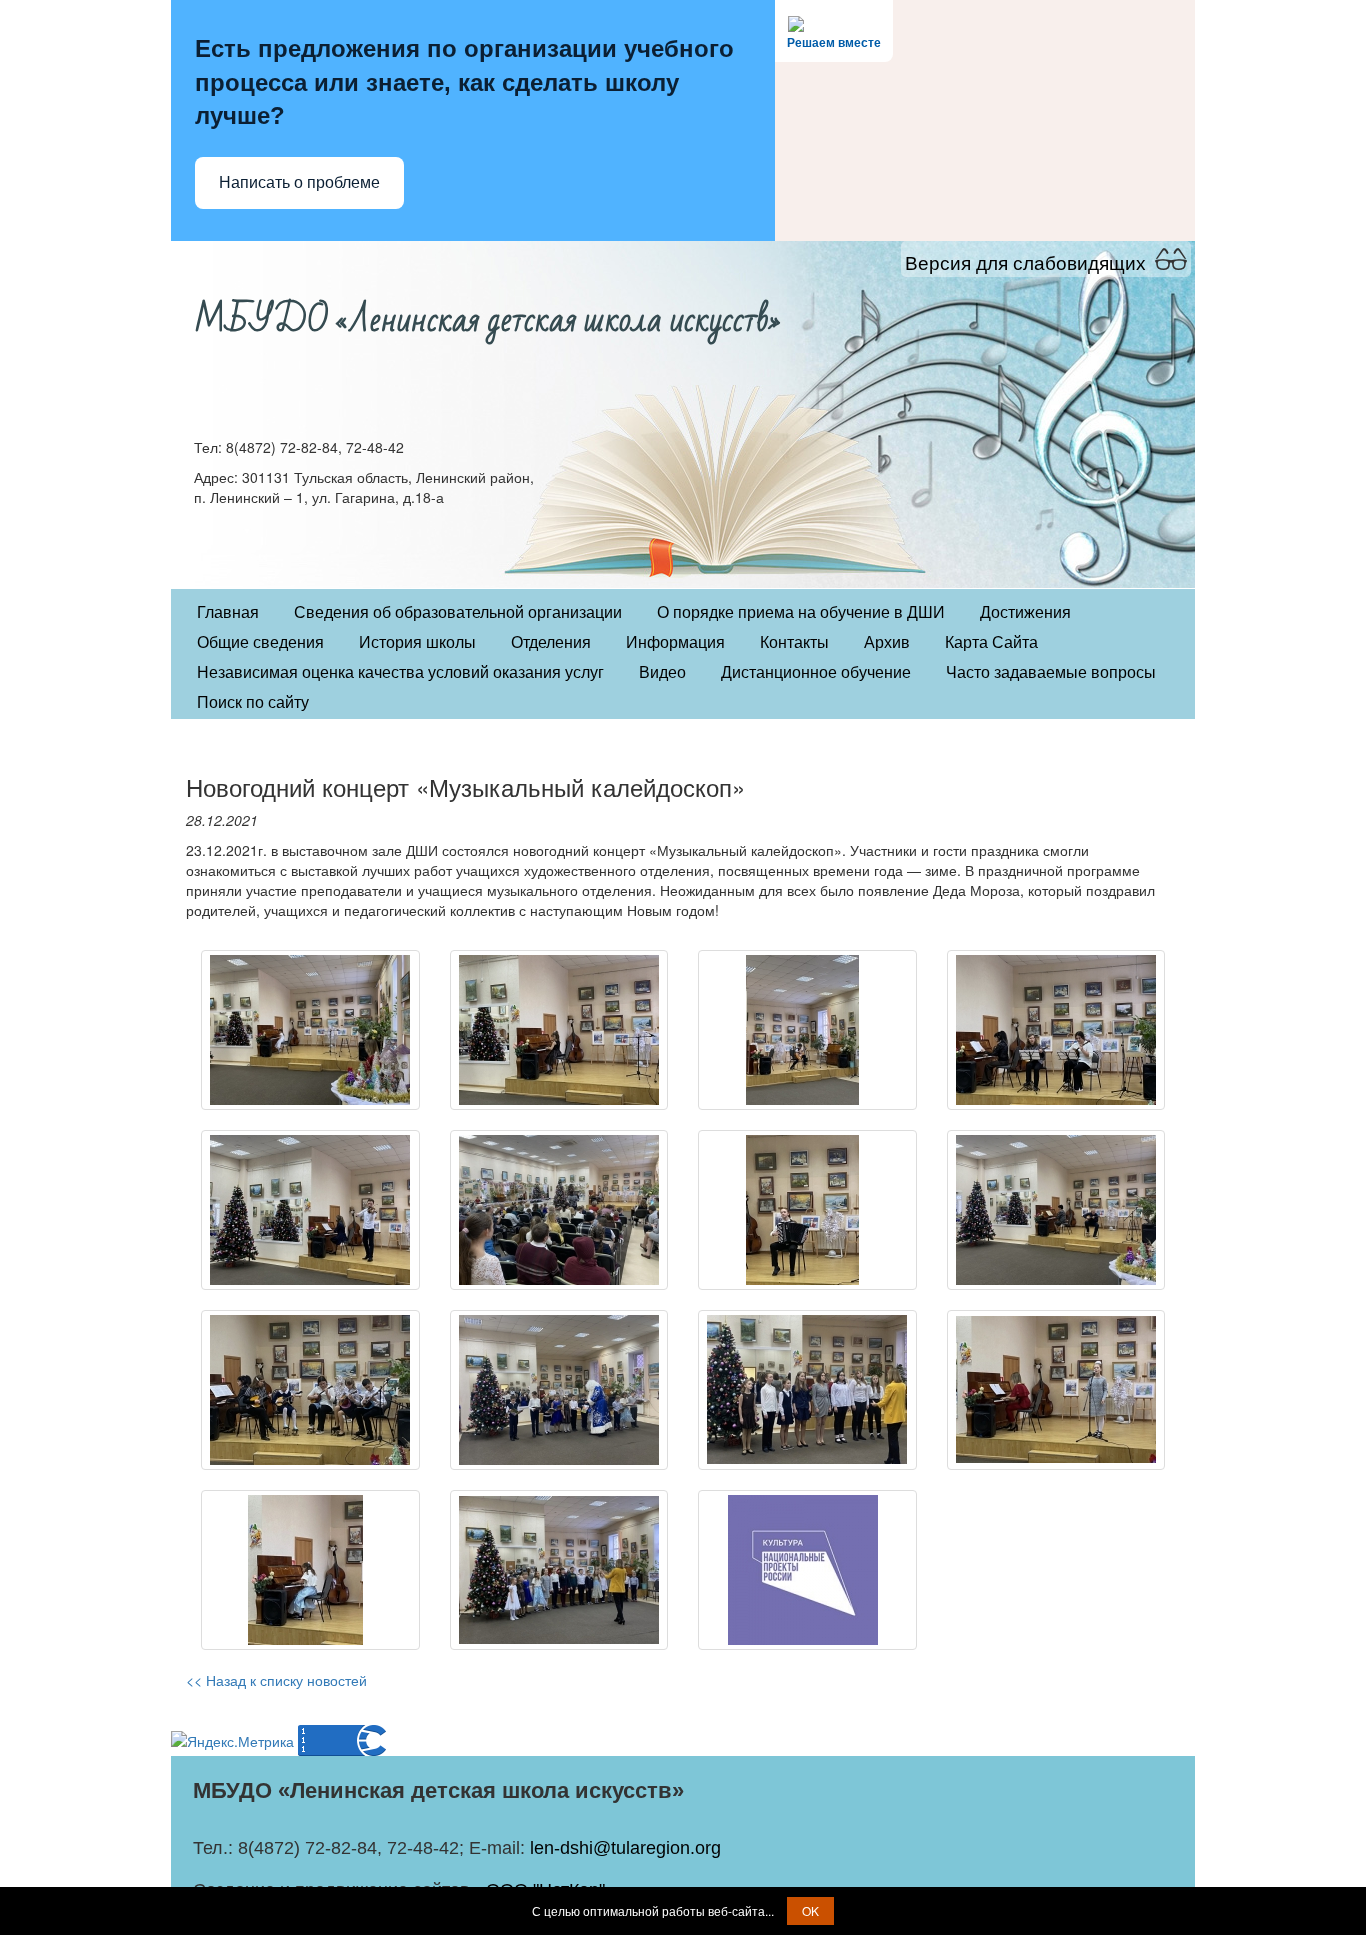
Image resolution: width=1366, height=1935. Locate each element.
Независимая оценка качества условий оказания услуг (400, 672)
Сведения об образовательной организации (458, 612)
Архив (887, 642)
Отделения (551, 642)
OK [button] (810, 1910)
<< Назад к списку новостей (276, 1680)
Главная (228, 612)
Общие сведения (260, 642)
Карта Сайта (991, 642)
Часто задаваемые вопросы (1051, 672)
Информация (675, 642)
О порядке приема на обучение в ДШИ (801, 612)
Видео (662, 672)
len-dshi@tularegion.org (625, 1848)
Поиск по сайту (253, 702)
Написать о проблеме (299, 182)
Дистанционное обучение (816, 672)
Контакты (794, 642)
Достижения (1025, 612)
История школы (417, 642)
